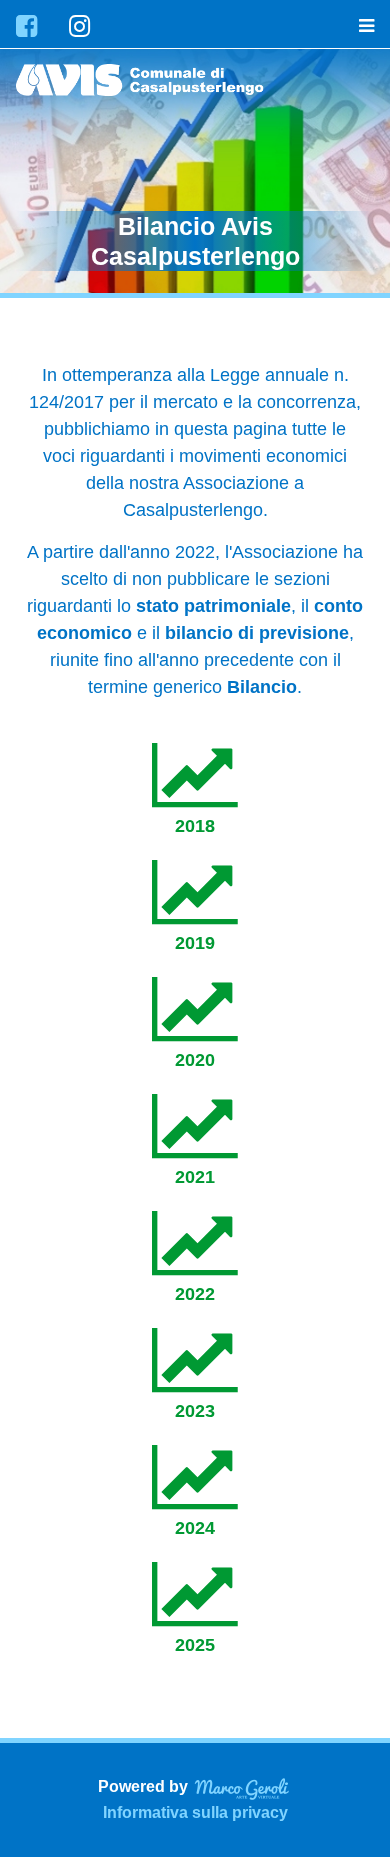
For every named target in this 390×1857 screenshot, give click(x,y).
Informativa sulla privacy (195, 1812)
